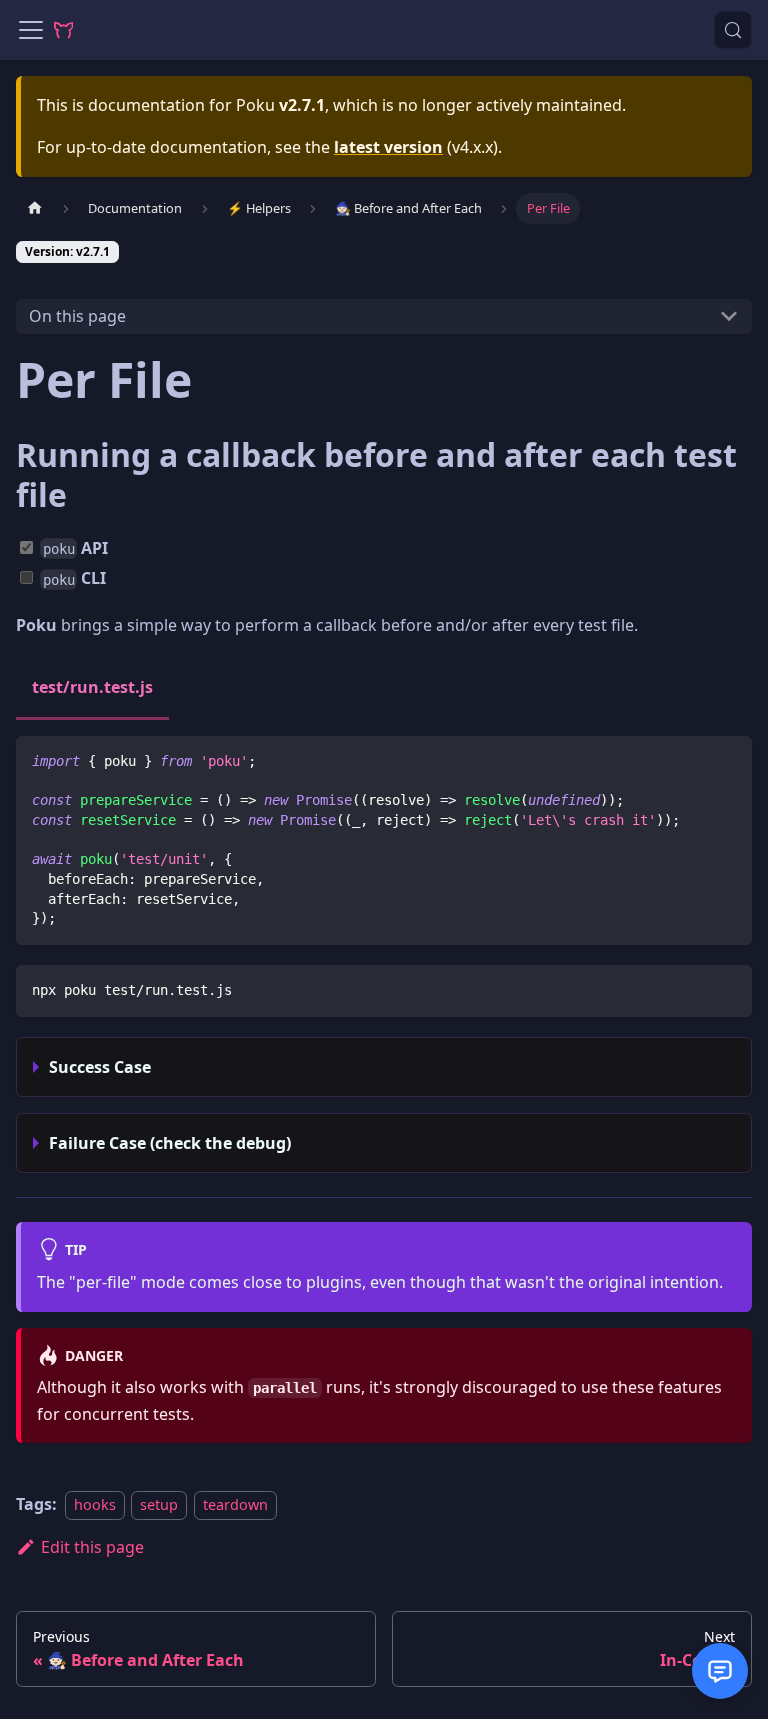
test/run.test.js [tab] (92, 687)
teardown (235, 1504)
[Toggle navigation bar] (31, 30)
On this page (77, 316)
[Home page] (35, 208)
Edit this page (92, 1547)
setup (159, 1504)
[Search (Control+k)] (733, 30)
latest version (388, 147)
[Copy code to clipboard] (727, 760)
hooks (95, 1504)
